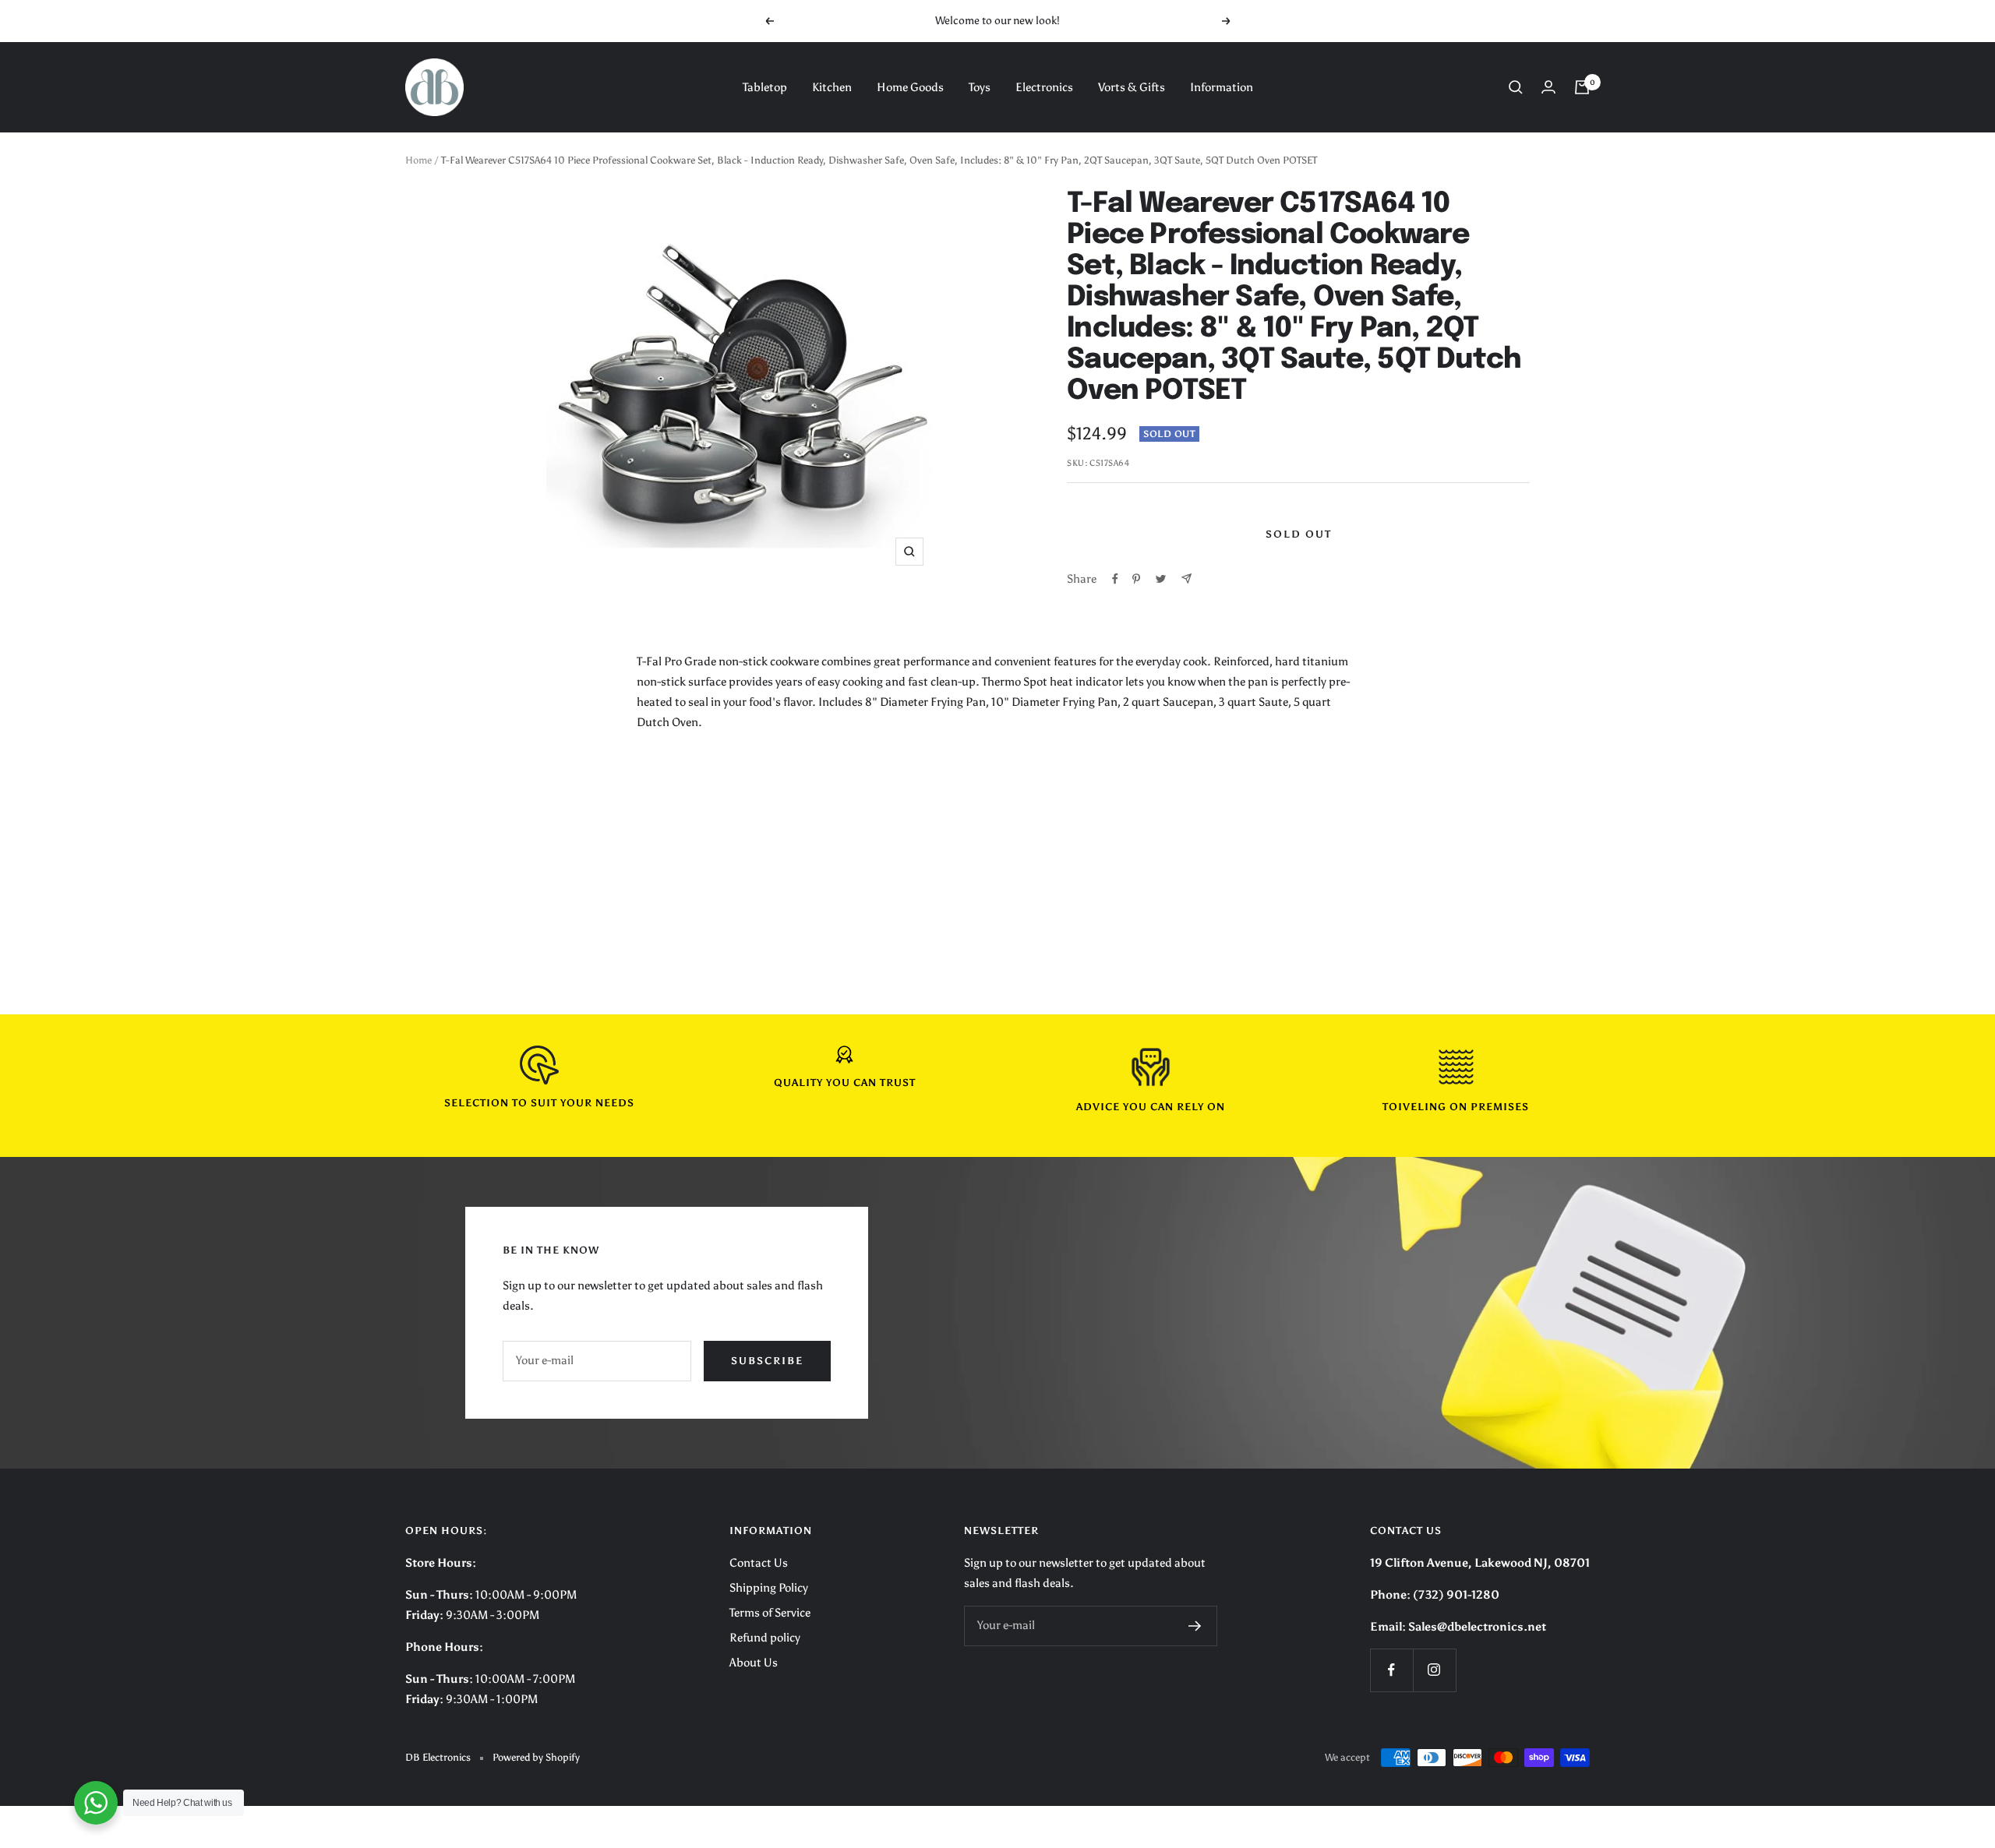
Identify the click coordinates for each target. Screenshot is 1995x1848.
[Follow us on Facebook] (1391, 1670)
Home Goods (910, 87)
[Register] (1195, 1626)
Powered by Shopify (536, 1757)
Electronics (1044, 87)
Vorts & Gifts (1132, 87)
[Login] (1548, 87)
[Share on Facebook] (1115, 579)
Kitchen (832, 87)
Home (418, 160)
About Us (754, 1663)
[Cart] (1582, 87)
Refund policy (765, 1638)
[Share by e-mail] (1186, 578)
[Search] (1516, 87)
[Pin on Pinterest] (1136, 579)
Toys (980, 87)
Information (1222, 87)
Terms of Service (770, 1613)
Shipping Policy (769, 1588)
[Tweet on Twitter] (1161, 579)
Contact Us (759, 1563)
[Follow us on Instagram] (1434, 1670)
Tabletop (765, 87)
